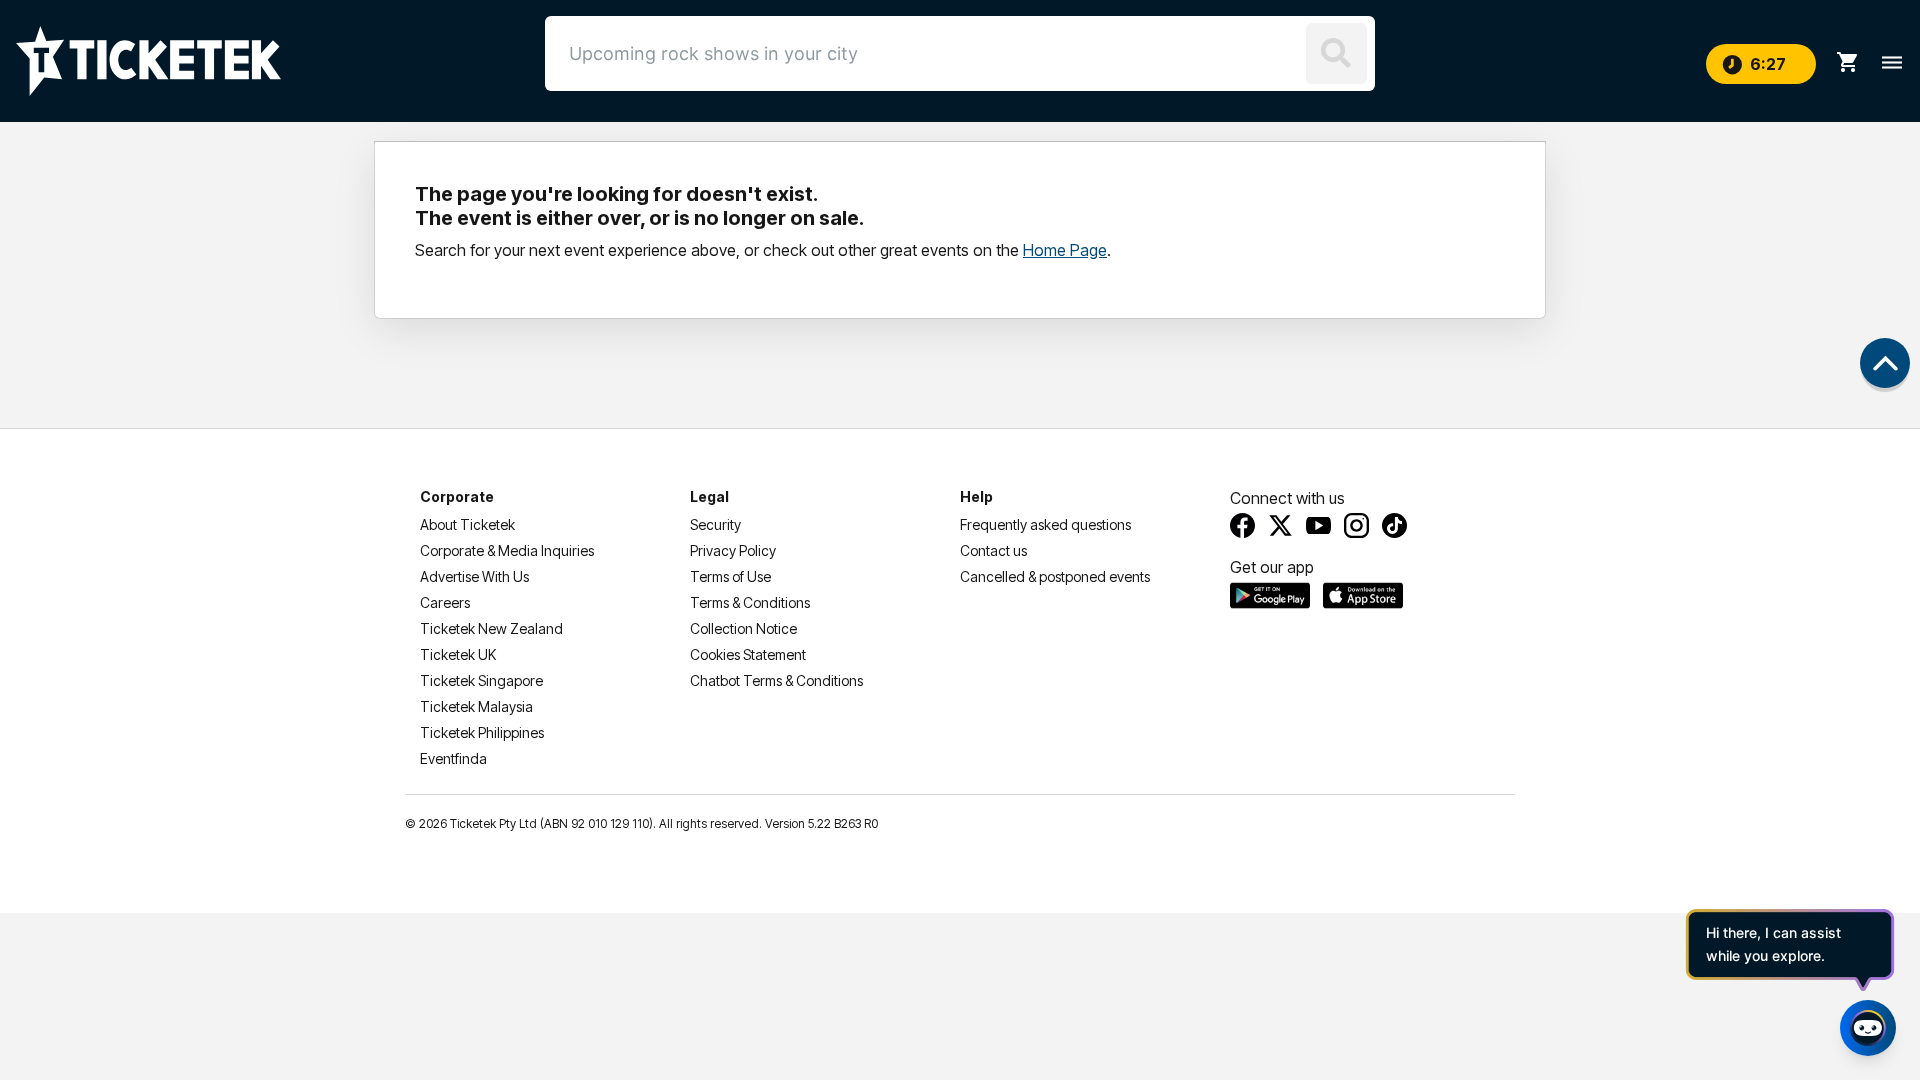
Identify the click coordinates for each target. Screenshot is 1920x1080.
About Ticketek (467, 524)
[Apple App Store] (1363, 595)
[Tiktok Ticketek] (1394, 525)
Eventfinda (453, 758)
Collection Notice (743, 628)
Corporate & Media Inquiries (507, 550)
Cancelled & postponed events (1055, 576)
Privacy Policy (733, 550)
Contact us (993, 550)
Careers (445, 602)
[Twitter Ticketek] (1280, 525)
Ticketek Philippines (482, 732)
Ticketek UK (458, 654)
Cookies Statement (748, 654)
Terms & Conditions (750, 602)
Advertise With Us (474, 576)
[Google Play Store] (1270, 595)
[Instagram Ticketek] (1356, 525)
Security (715, 524)
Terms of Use (730, 576)
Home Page (1065, 250)
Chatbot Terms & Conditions (776, 680)
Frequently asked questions (1045, 524)
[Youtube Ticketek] (1318, 525)
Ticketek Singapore (481, 680)
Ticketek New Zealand (491, 628)
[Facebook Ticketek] (1242, 525)
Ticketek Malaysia (476, 706)
